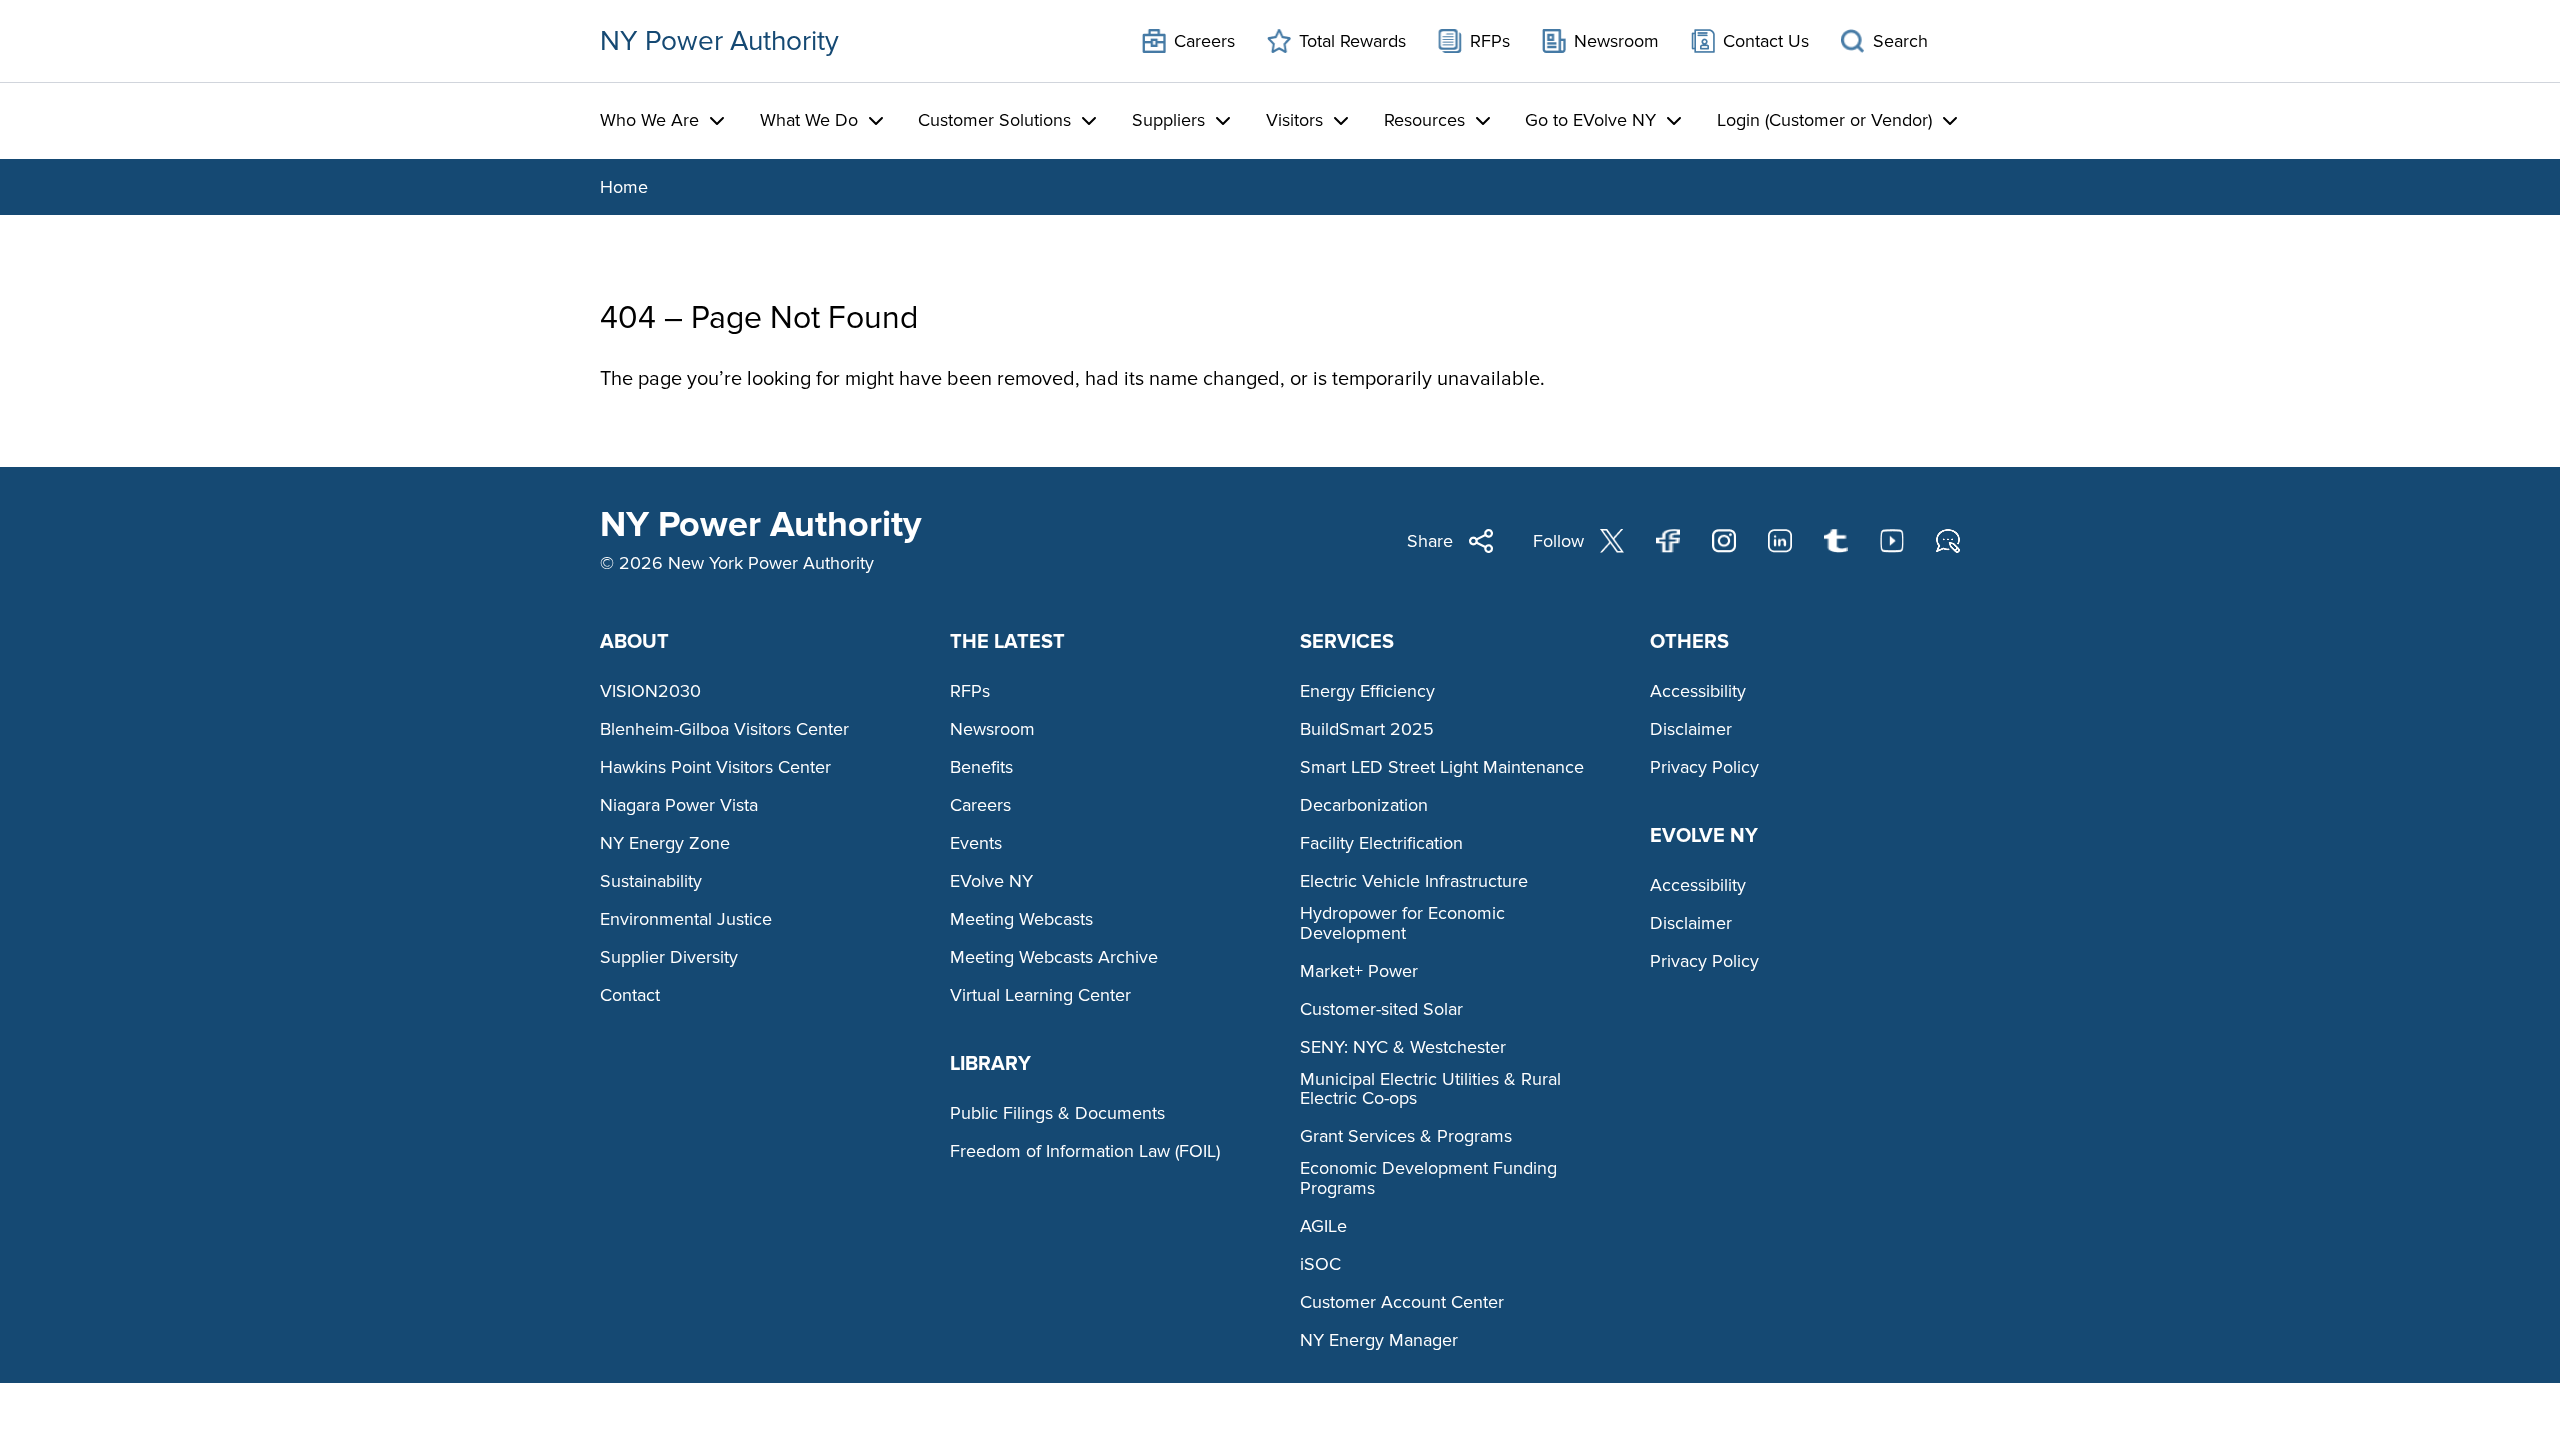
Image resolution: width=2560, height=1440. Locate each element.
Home (624, 187)
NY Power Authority (719, 41)
